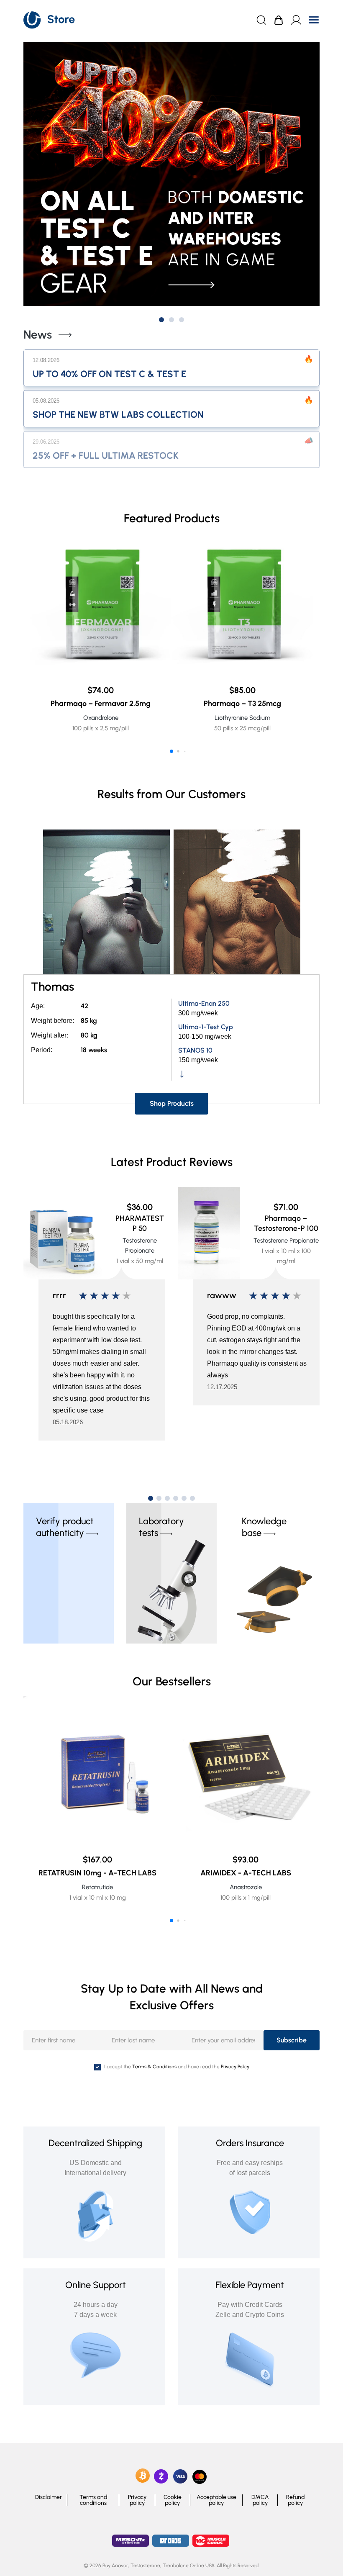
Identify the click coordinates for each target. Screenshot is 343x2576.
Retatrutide (97, 1887)
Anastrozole (246, 1887)
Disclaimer (49, 2497)
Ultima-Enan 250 (204, 1003)
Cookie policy (173, 2500)
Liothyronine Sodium (242, 718)
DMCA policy (260, 2500)
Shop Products (172, 1103)
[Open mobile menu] (314, 20)
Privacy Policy (235, 2067)
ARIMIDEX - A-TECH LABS (246, 1873)
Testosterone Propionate (286, 1240)
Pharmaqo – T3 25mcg (242, 704)
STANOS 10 (195, 1050)
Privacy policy (137, 2500)
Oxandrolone (101, 718)
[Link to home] (50, 20)
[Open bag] (279, 20)
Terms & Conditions (154, 2067)
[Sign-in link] (296, 20)
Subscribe (292, 2040)
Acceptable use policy (216, 2500)
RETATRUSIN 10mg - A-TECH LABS (97, 1873)
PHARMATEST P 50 (140, 1223)
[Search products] (261, 20)
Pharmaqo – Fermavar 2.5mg (101, 704)
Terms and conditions (93, 2500)
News (38, 335)
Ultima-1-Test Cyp (206, 1027)
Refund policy (295, 2500)
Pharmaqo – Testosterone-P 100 (286, 1223)
